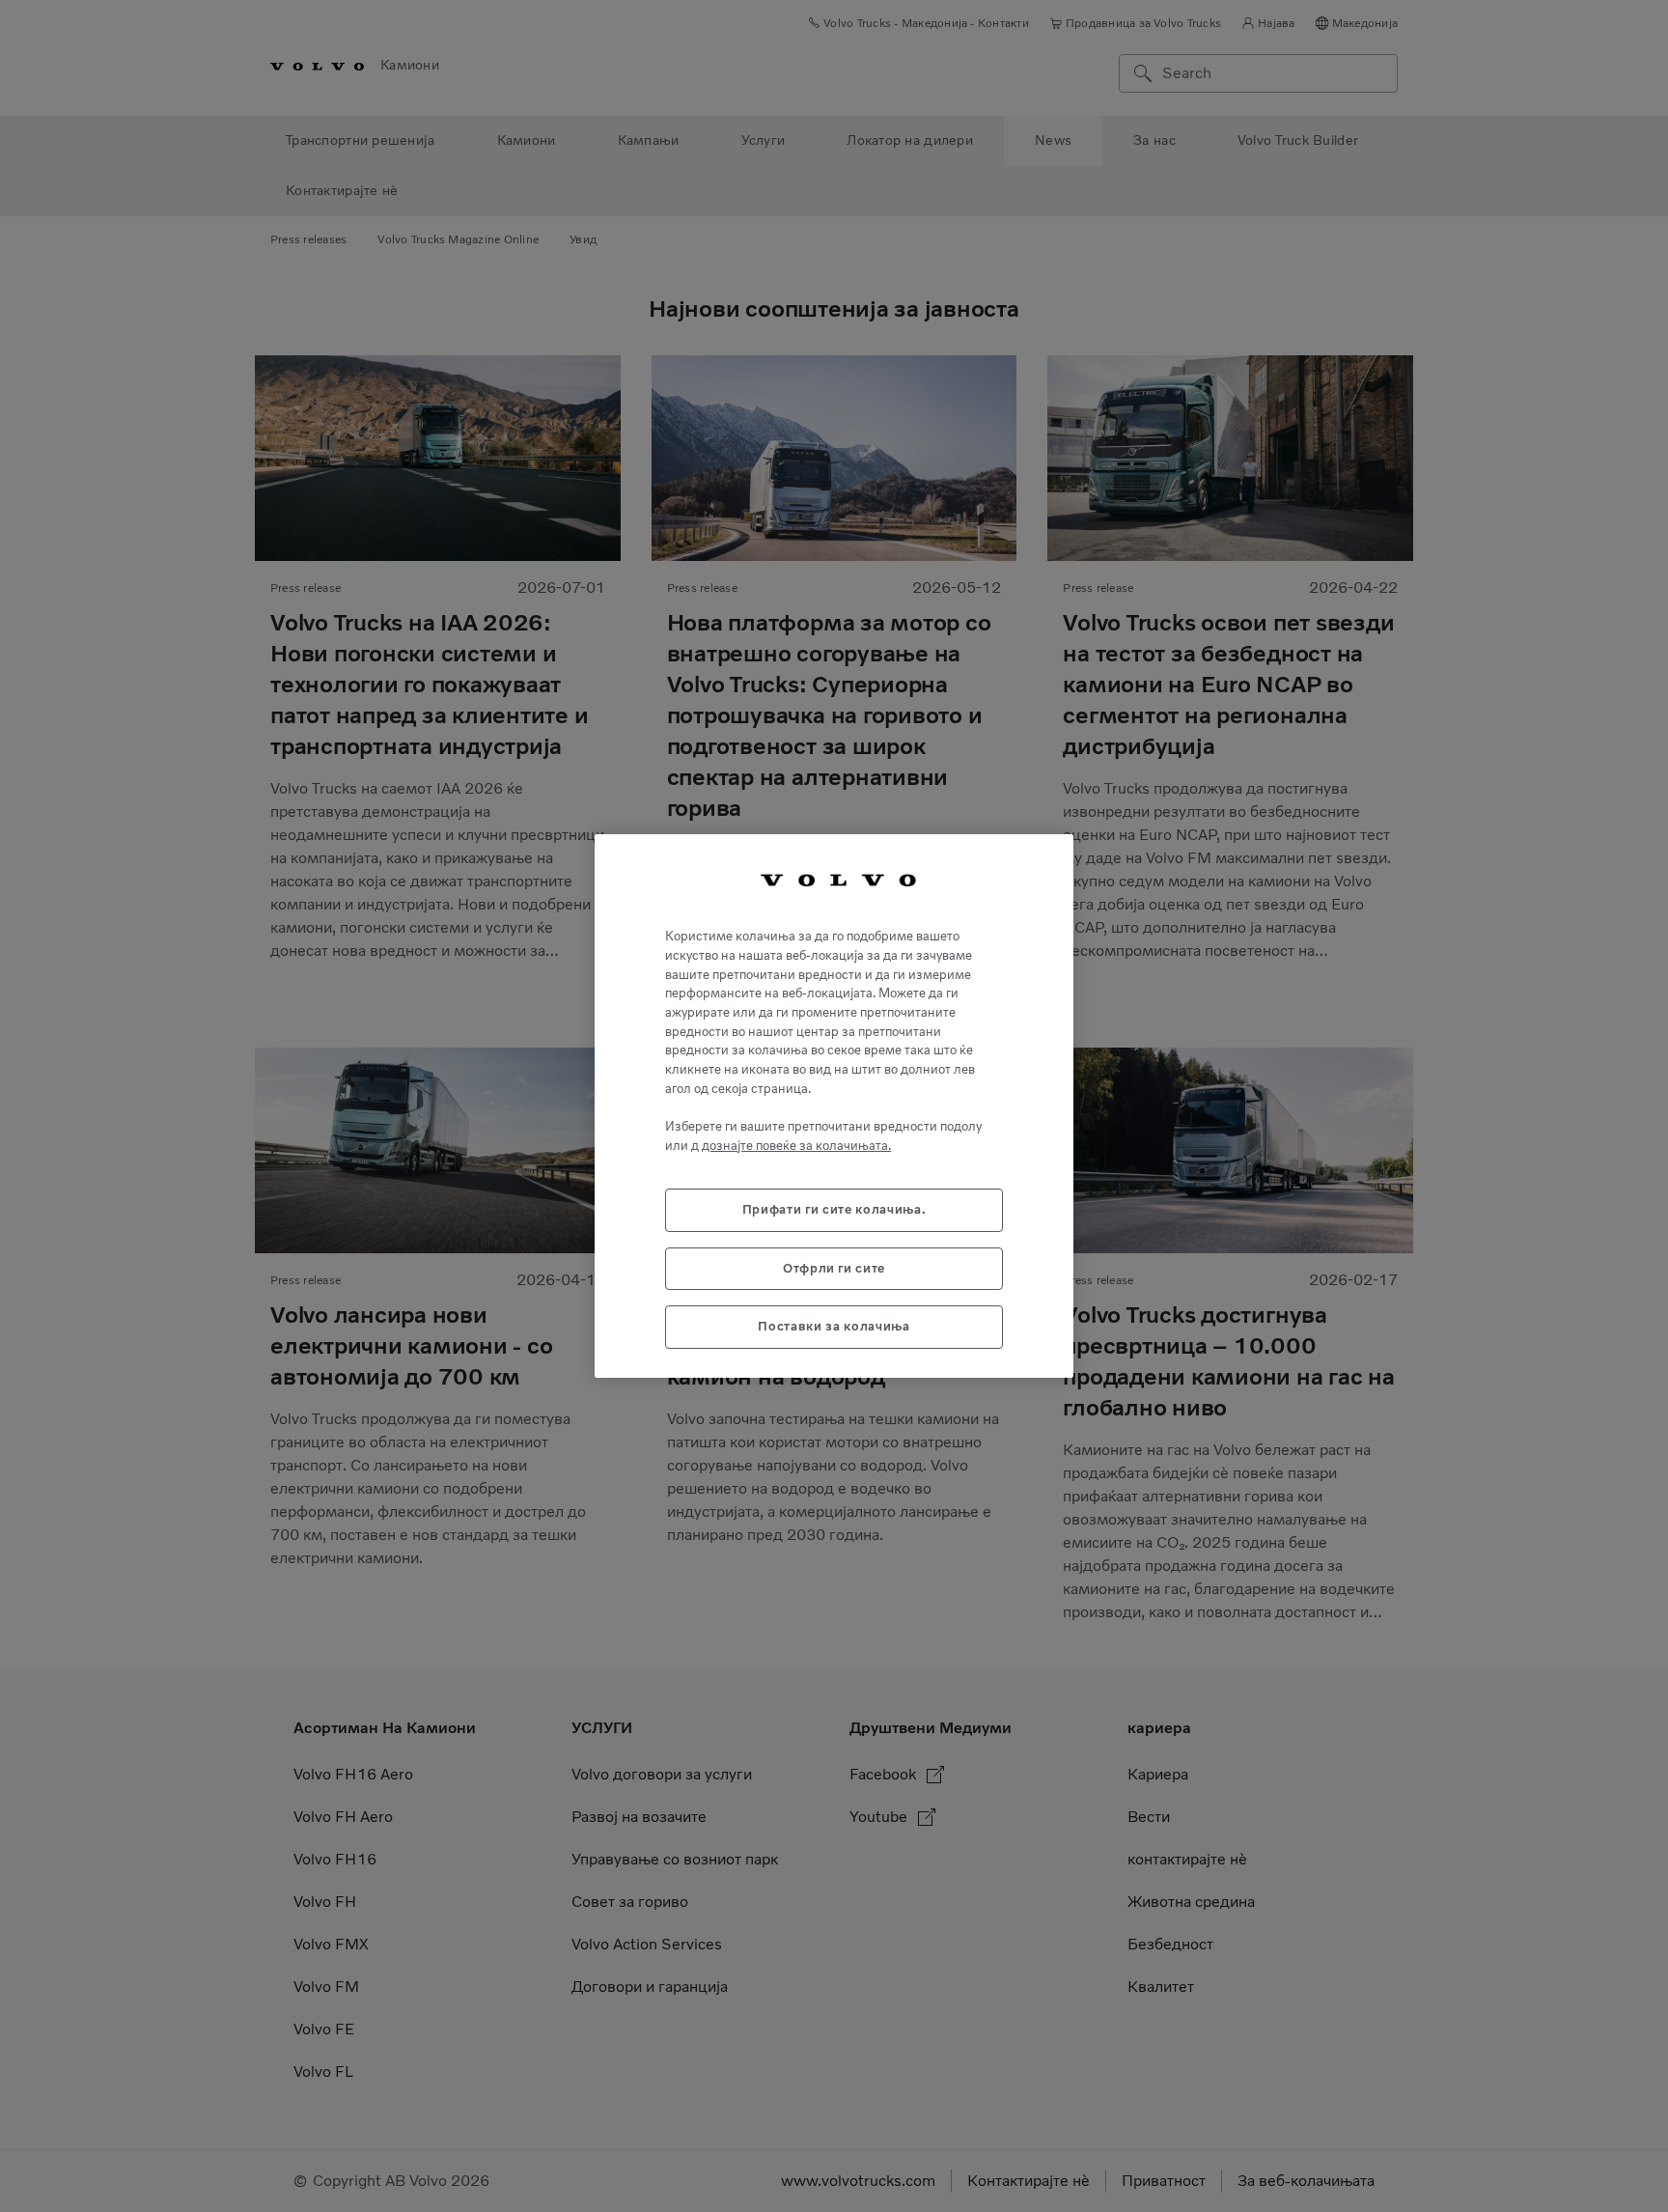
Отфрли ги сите (834, 1268)
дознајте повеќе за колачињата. (796, 1146)
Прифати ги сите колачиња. (834, 1209)
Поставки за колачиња (834, 1326)
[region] (834, 1106)
